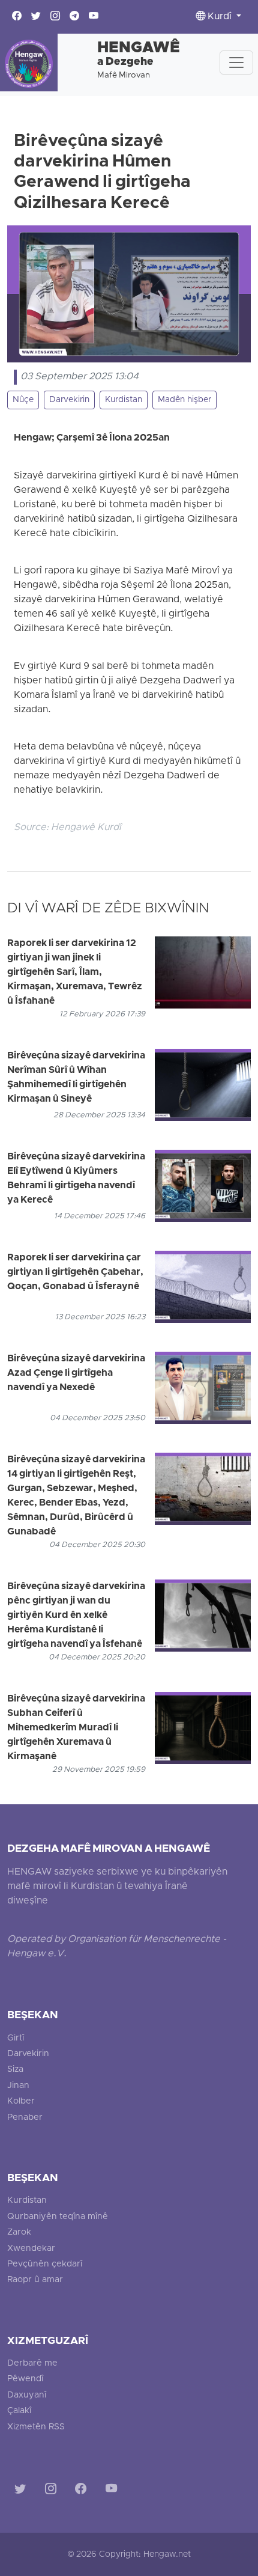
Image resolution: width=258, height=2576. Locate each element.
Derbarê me (32, 2364)
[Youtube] (114, 2490)
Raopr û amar (35, 2280)
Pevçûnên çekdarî (45, 2264)
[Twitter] (22, 2490)
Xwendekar (31, 2249)
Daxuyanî (27, 2395)
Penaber (25, 2118)
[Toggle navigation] (236, 63)
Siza (15, 2070)
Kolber (21, 2101)
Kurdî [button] (220, 17)
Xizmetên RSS (36, 2427)
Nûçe (23, 400)
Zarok (19, 2233)
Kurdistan (124, 400)
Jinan (18, 2086)
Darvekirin (69, 400)
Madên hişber (184, 400)
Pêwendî (25, 2379)
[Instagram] (53, 2490)
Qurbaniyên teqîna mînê (58, 2217)
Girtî (16, 2038)
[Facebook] (83, 2490)
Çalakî (19, 2411)
